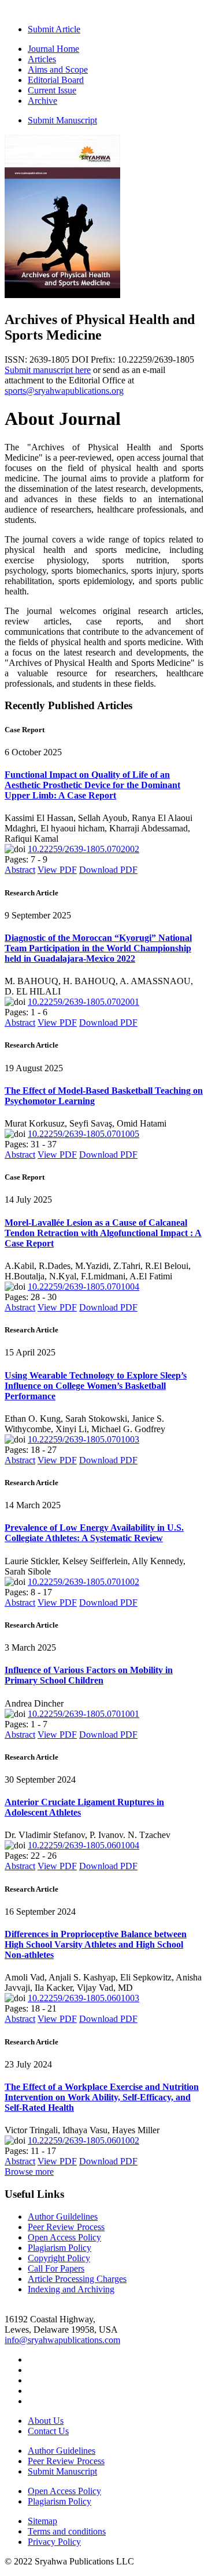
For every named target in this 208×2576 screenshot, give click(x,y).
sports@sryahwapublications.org (64, 391)
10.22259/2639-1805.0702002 (83, 849)
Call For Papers (56, 2268)
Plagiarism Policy (60, 2248)
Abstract (20, 870)
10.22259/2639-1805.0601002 (83, 2140)
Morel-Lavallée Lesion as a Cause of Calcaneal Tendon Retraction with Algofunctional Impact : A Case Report (103, 1233)
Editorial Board (56, 80)
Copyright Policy (59, 2258)
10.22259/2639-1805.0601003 (83, 1998)
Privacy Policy (54, 2542)
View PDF (57, 870)
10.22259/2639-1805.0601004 (83, 1845)
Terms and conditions (67, 2531)
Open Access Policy (64, 2237)
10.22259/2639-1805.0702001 (83, 1002)
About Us (46, 2421)
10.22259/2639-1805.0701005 (83, 1134)
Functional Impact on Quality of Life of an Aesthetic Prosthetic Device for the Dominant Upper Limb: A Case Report (92, 785)
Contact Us (48, 2431)
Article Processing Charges (77, 2279)
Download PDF (108, 870)
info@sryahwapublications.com (62, 2340)
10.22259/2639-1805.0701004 (83, 1287)
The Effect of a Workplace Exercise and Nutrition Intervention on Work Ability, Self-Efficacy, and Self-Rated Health (102, 2097)
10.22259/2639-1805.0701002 (83, 1582)
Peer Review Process (66, 2227)
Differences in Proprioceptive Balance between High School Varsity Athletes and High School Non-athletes (96, 1944)
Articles (42, 59)
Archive (42, 101)
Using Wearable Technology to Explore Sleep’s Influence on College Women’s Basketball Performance (96, 1386)
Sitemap (42, 2521)
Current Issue (52, 90)
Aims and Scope (58, 69)
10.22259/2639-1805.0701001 (83, 1714)
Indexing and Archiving (71, 2289)
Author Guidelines (62, 2451)
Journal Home (53, 49)
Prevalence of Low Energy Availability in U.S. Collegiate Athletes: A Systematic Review (94, 1533)
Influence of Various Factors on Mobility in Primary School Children (89, 1675)
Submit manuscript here (48, 370)
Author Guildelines (63, 2217)
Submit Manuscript (62, 120)
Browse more (29, 2172)
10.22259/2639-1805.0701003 (83, 1439)
